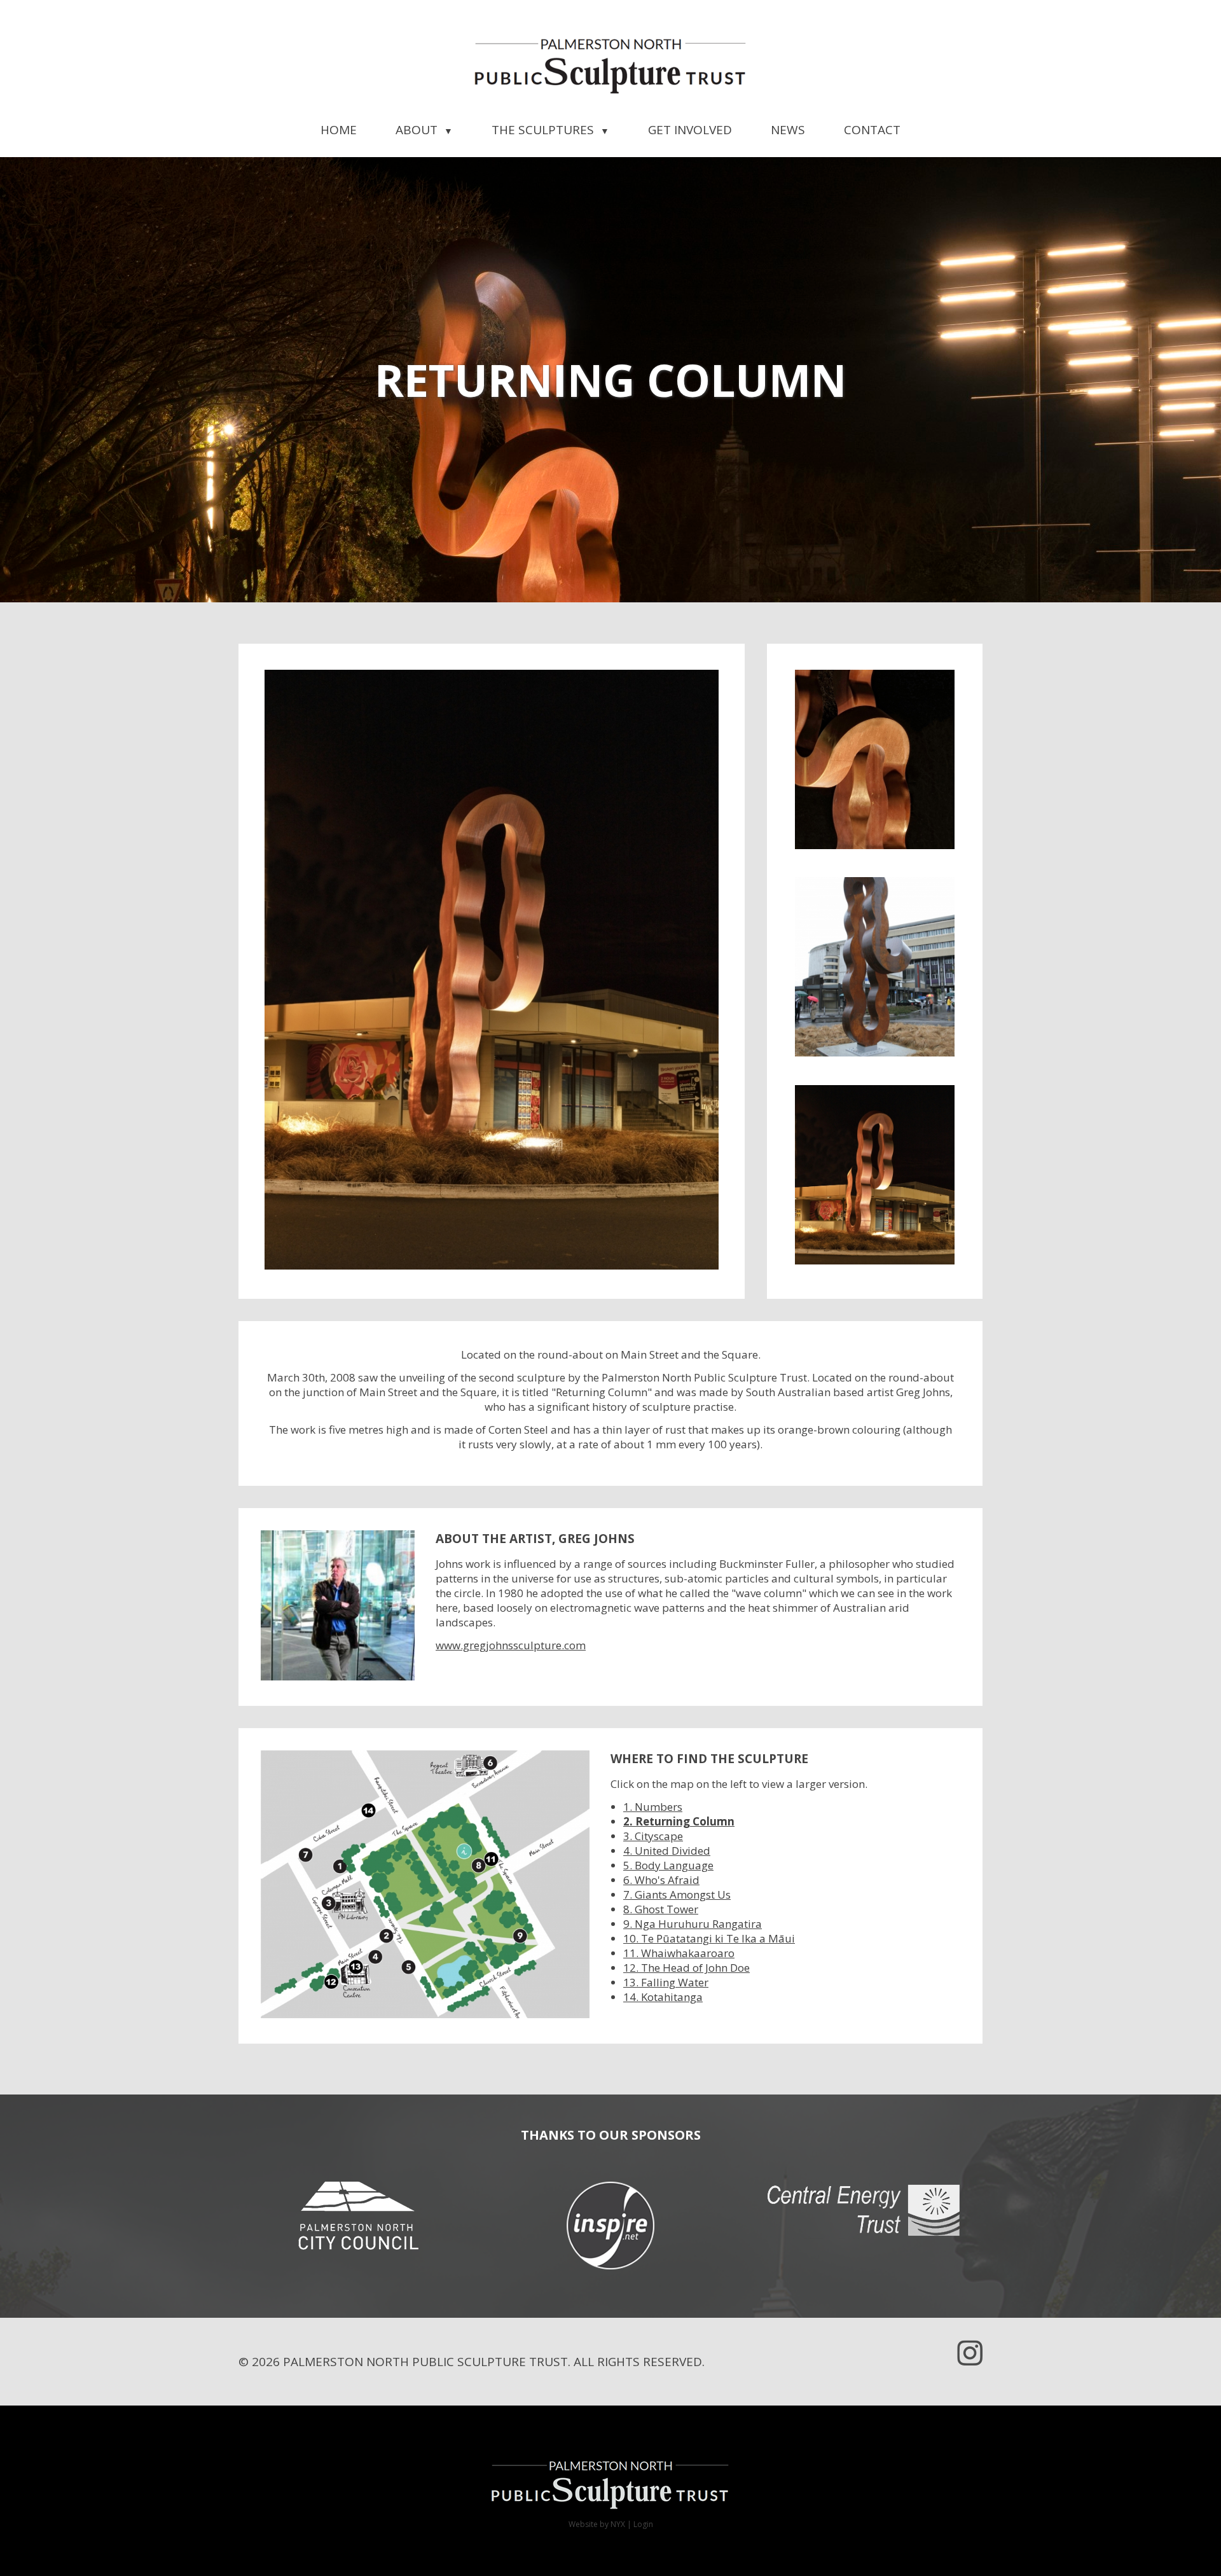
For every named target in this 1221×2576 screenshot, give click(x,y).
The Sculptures (550, 130)
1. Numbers (653, 1807)
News (788, 130)
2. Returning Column (679, 1821)
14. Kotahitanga (663, 1997)
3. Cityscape (653, 1836)
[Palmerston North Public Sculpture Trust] (610, 67)
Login (643, 2524)
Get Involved (690, 130)
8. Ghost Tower (661, 1909)
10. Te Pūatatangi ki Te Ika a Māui (709, 1938)
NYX (618, 2524)
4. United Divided (667, 1851)
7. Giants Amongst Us (677, 1894)
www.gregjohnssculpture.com (511, 1645)
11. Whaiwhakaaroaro (679, 1953)
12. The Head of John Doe (686, 1968)
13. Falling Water (666, 1982)
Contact (872, 130)
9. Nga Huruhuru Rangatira (693, 1924)
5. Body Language (668, 1865)
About (424, 130)
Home (339, 130)
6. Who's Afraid (661, 1880)
